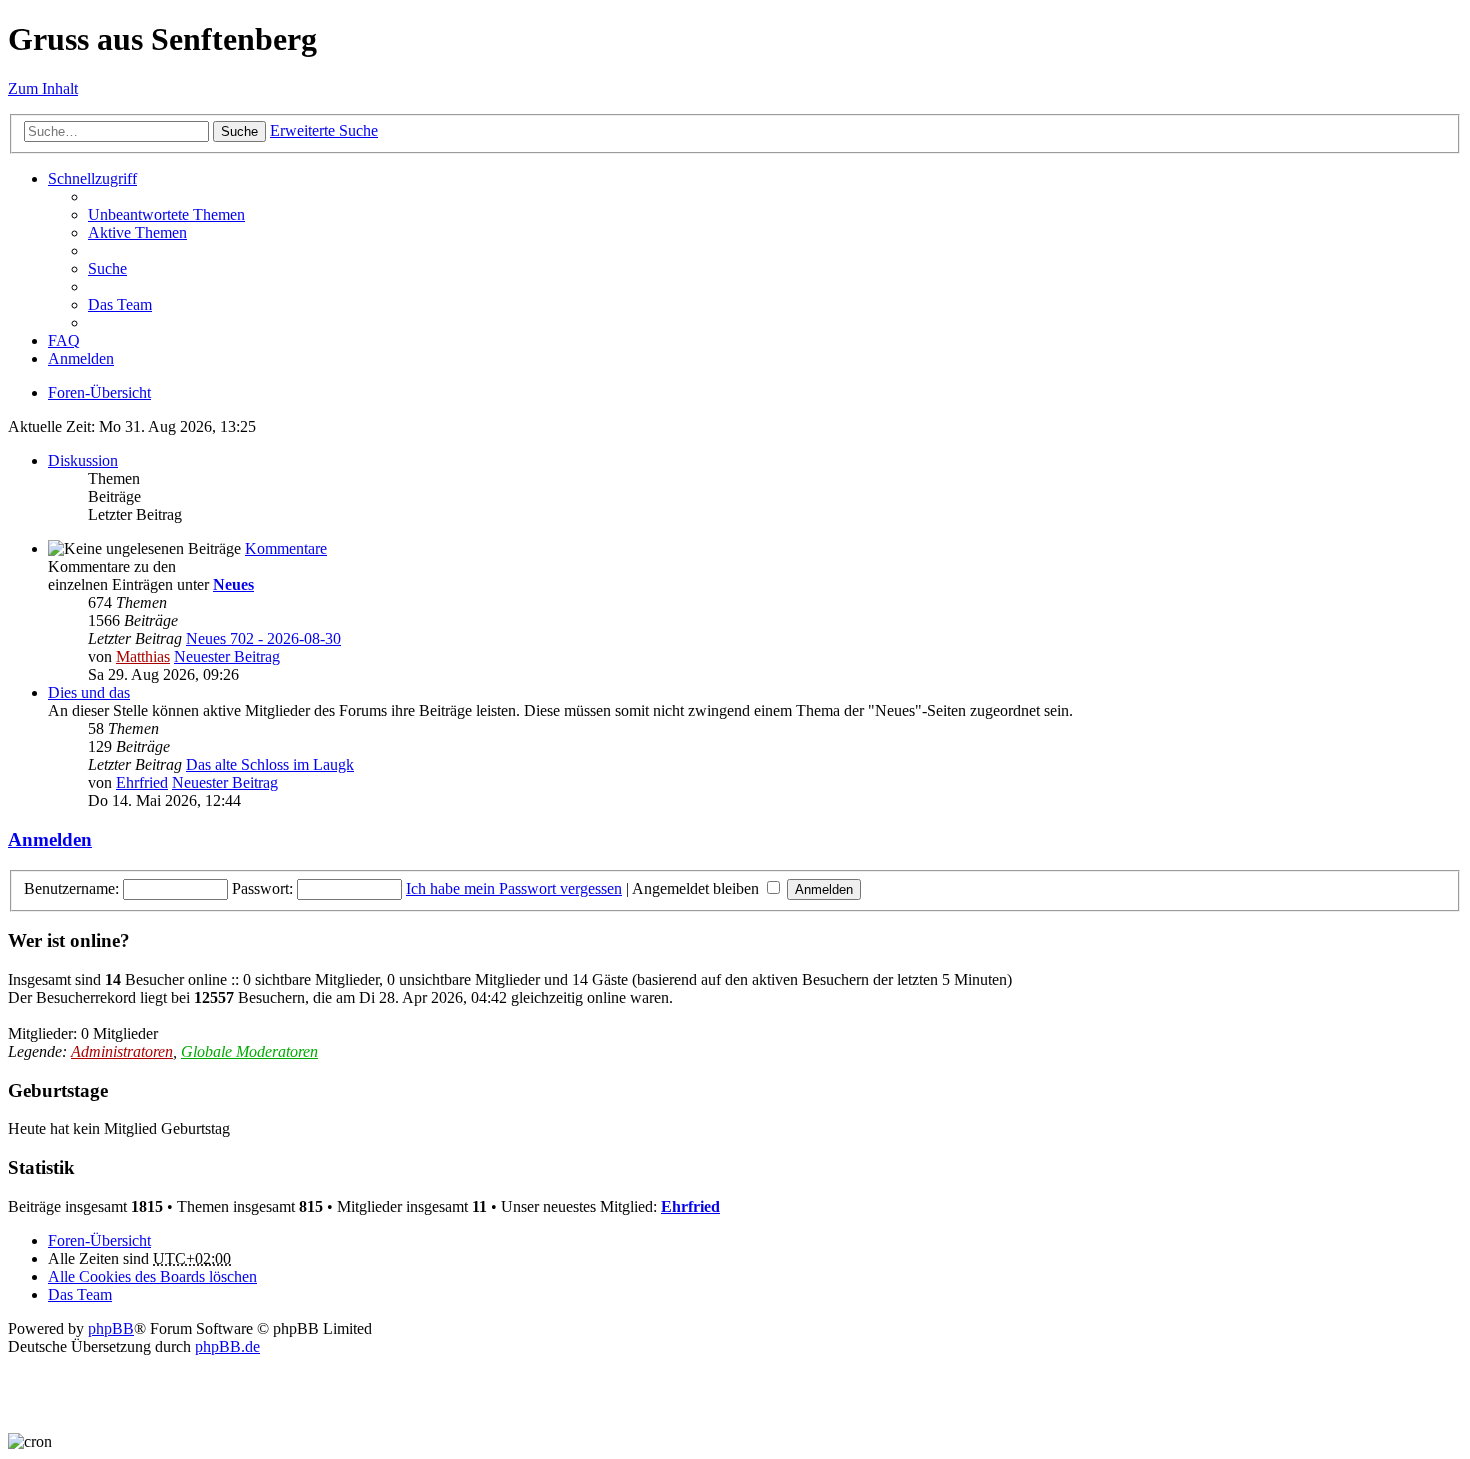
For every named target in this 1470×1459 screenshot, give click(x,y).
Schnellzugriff (92, 178)
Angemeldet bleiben (697, 888)
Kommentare (286, 548)
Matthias (143, 656)
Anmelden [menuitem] (81, 358)
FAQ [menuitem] (64, 340)
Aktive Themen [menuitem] (137, 232)
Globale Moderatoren (249, 1051)
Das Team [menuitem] (120, 304)
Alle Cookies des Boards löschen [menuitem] (152, 1276)
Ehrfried (142, 782)
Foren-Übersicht (99, 392)
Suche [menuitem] (107, 268)
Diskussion (83, 460)
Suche (239, 131)
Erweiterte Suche (324, 130)
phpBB (111, 1328)
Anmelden (50, 839)
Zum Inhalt (43, 88)
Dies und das (89, 692)
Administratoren (122, 1051)
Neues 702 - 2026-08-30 (263, 638)
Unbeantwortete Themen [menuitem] (166, 214)
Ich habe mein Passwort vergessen (514, 888)
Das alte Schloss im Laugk (270, 764)
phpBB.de (227, 1346)
